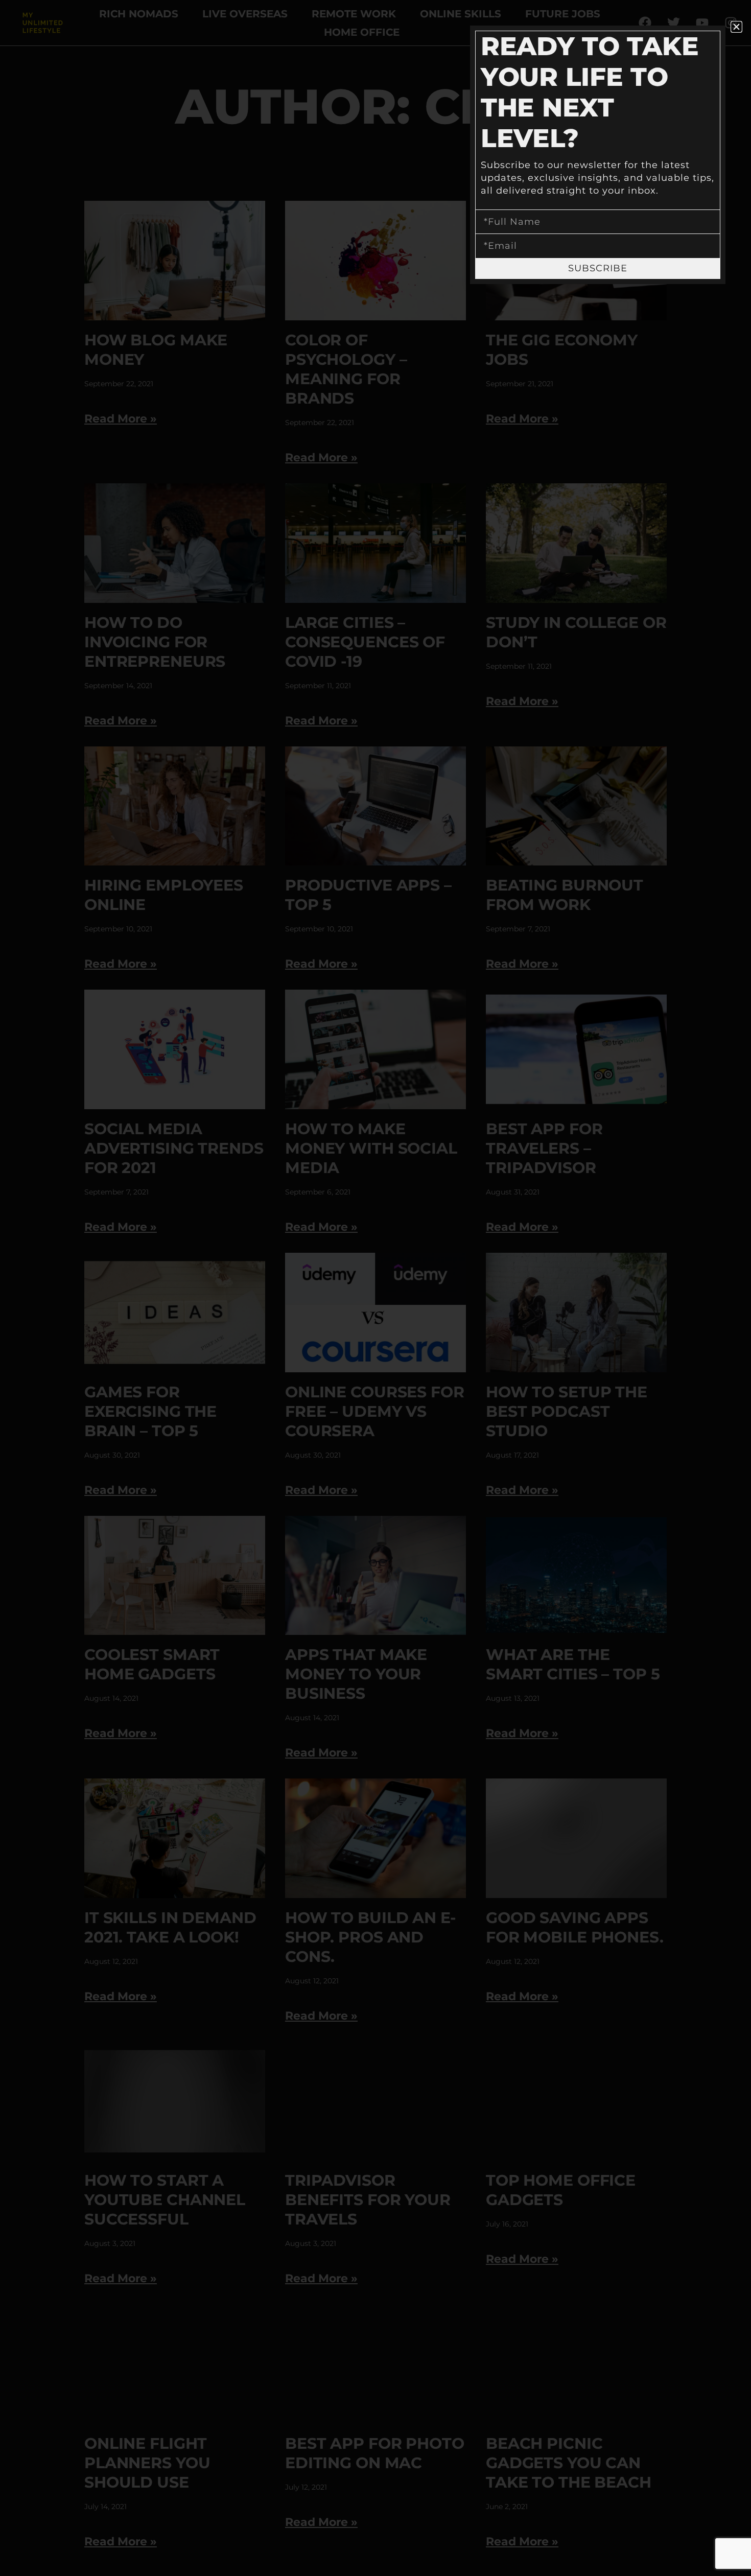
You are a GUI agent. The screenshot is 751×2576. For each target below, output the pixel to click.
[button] (736, 27)
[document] (375, 1288)
